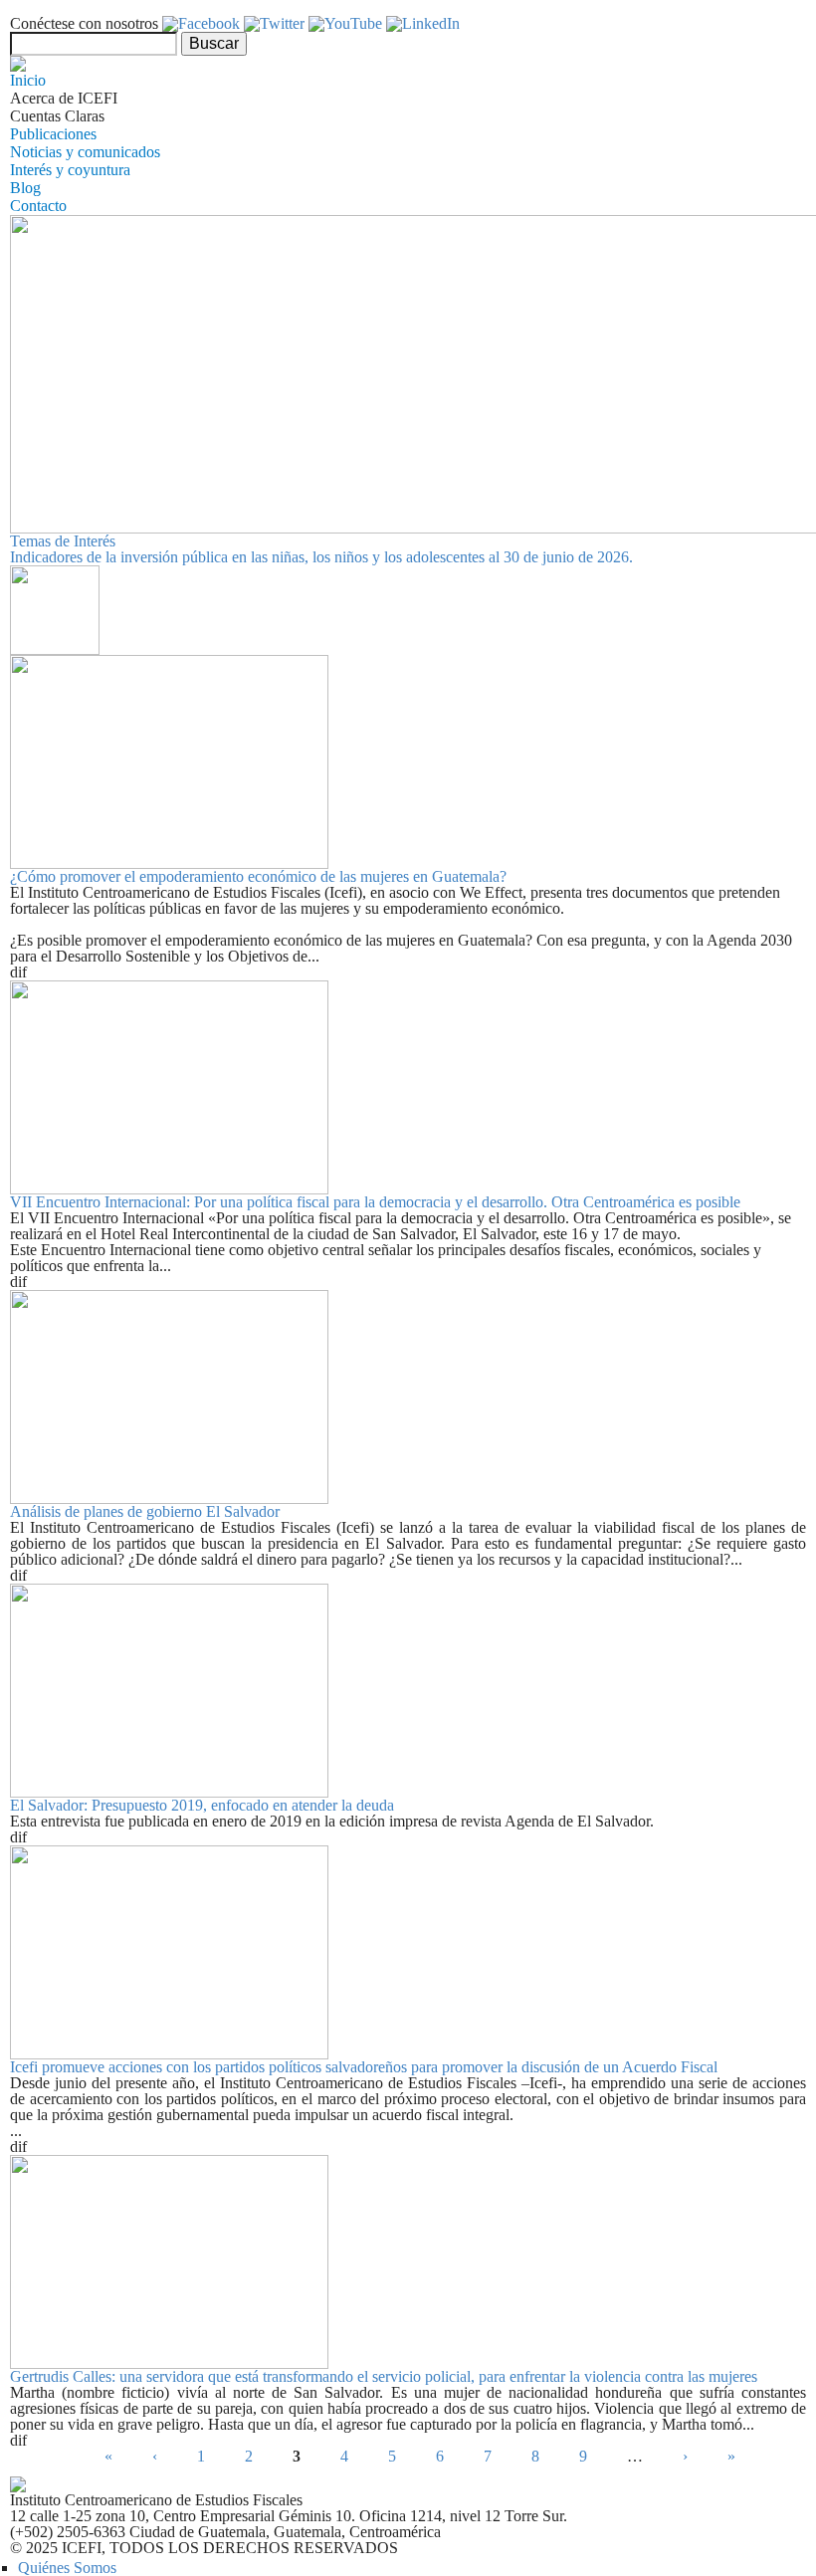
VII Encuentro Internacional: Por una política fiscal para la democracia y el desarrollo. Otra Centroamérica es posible (375, 1202)
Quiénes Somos (67, 2568)
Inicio (28, 80)
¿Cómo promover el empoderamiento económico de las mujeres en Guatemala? (258, 876)
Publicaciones (53, 134)
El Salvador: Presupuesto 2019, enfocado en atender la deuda (202, 1805)
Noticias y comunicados (85, 152)
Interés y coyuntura (70, 170)
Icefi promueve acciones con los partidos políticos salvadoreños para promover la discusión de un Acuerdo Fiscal (364, 2067)
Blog (25, 188)
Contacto (38, 206)
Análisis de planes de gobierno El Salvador (145, 1511)
